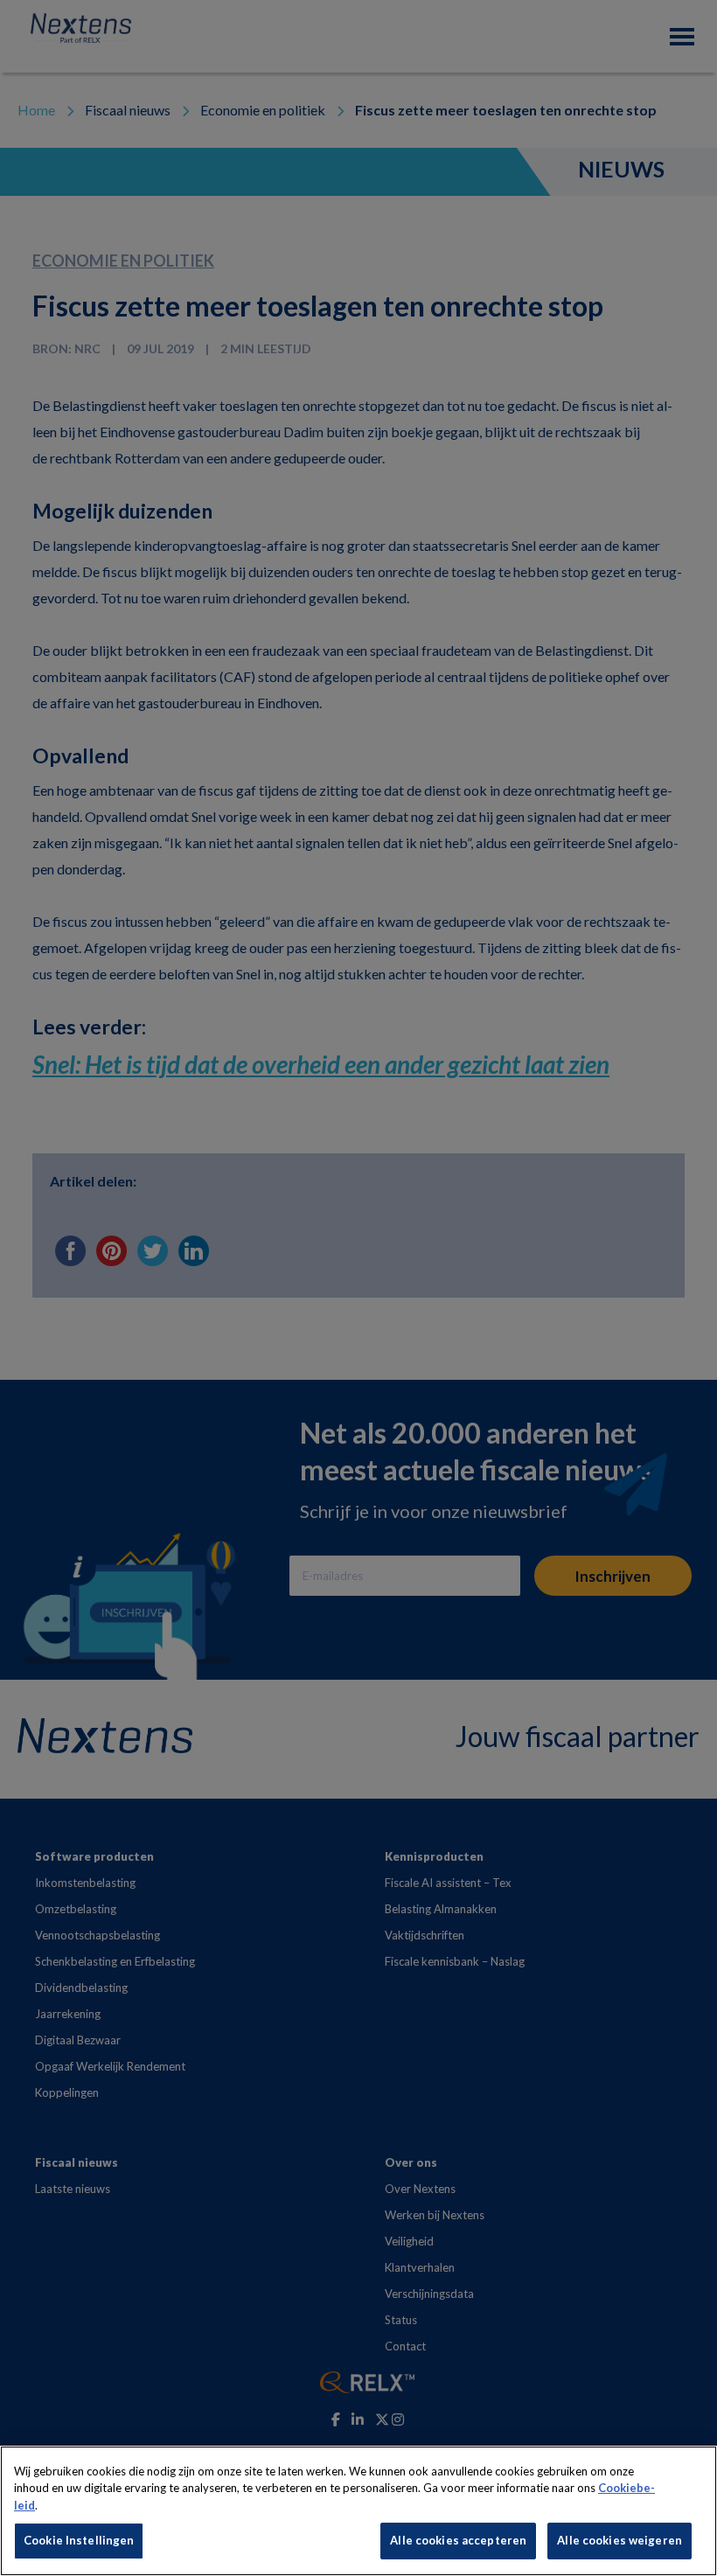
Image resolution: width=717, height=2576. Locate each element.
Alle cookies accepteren (458, 2540)
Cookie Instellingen (79, 2540)
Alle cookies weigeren (620, 2540)
